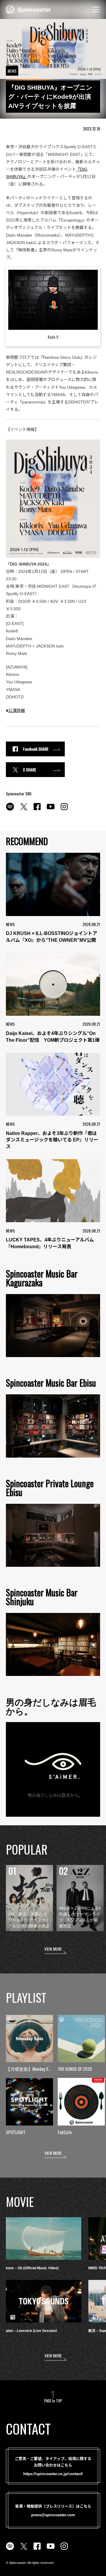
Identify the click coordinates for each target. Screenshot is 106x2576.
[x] (24, 810)
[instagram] (64, 810)
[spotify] (10, 810)
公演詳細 (16, 710)
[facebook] (37, 810)
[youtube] (51, 810)
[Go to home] (28, 9)
